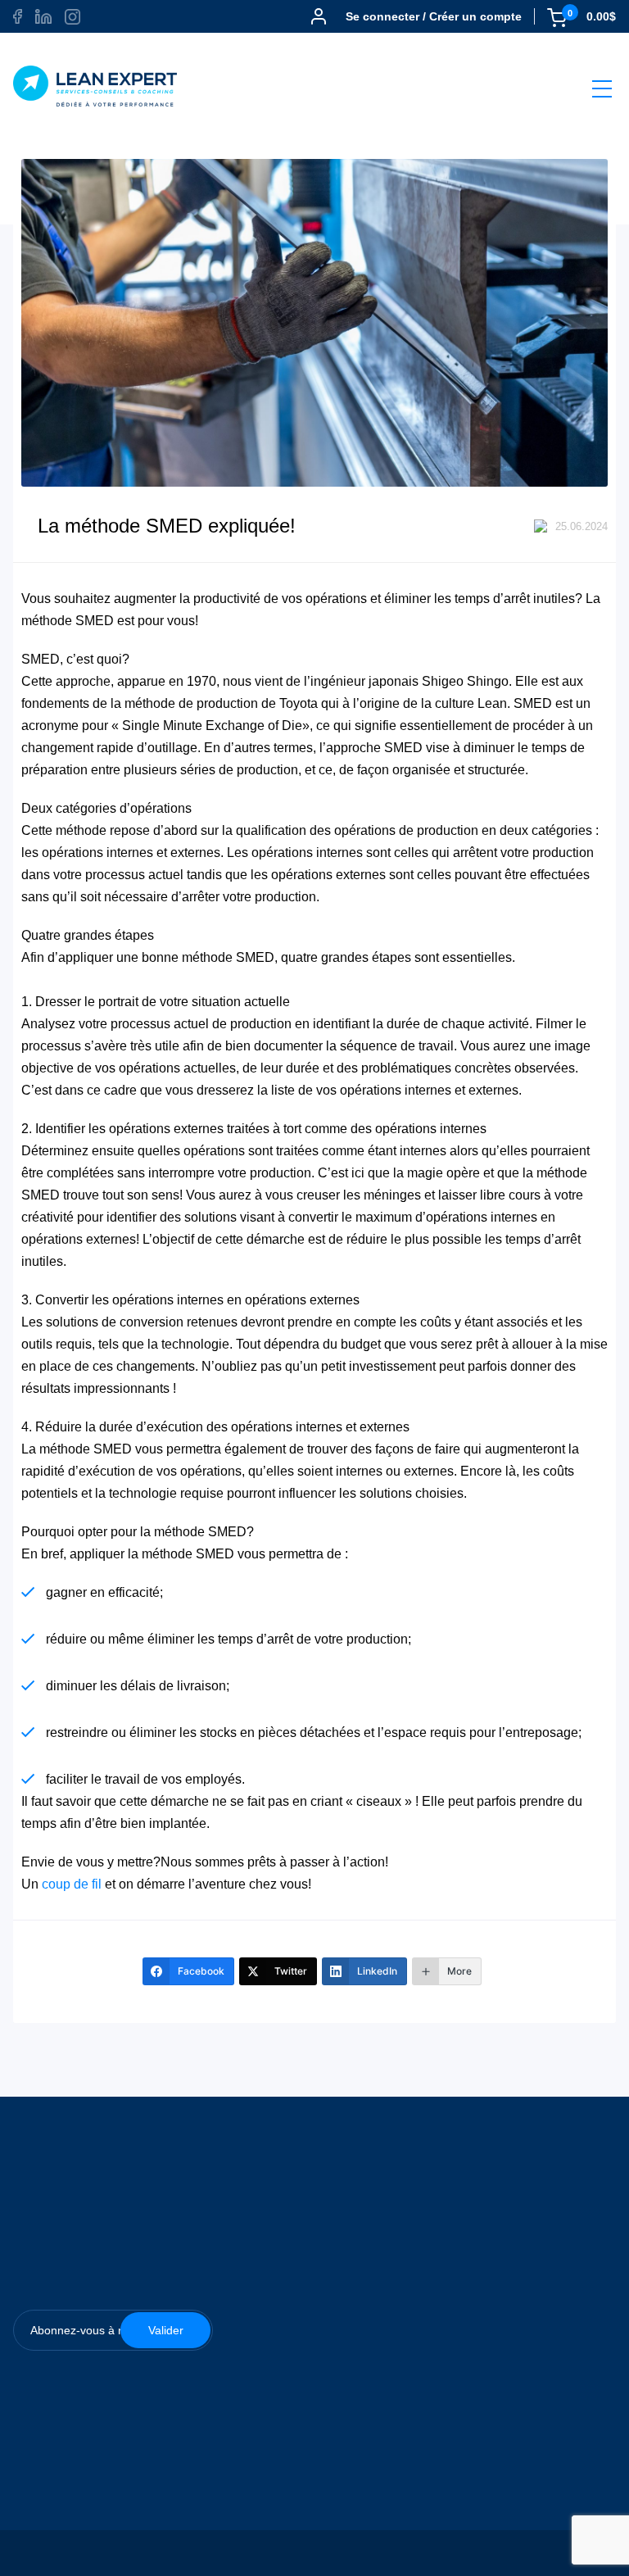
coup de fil (72, 1884)
